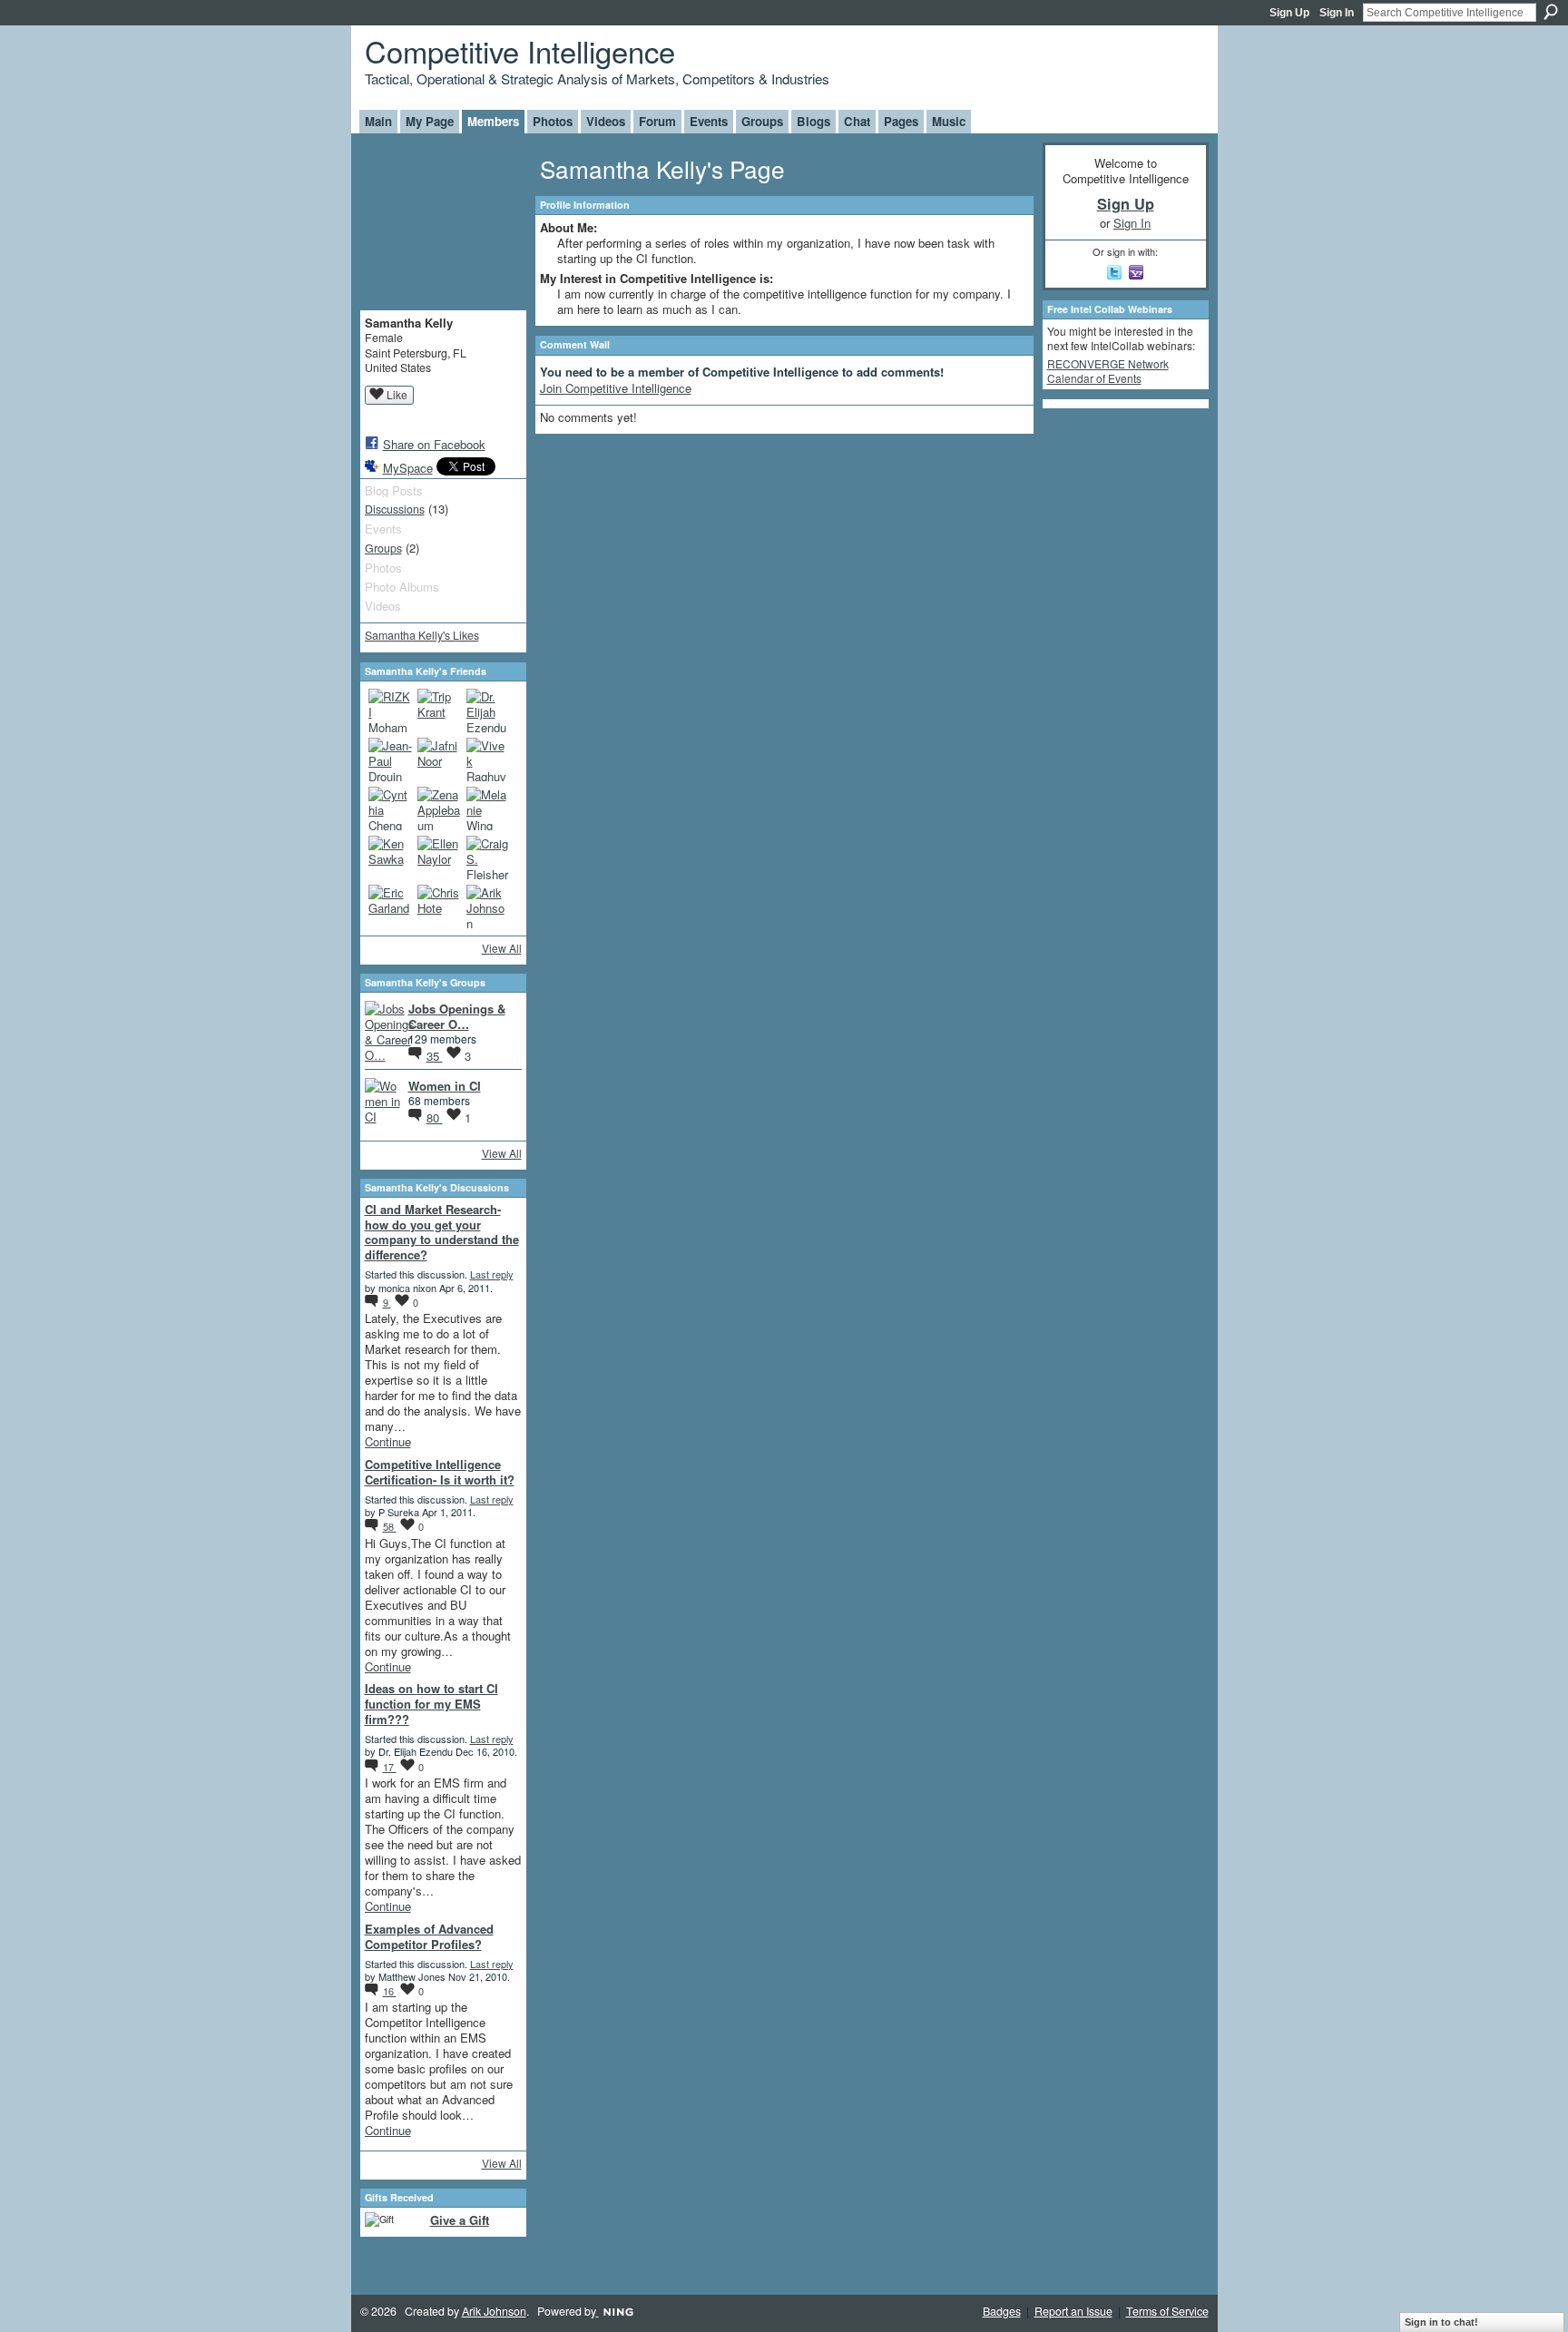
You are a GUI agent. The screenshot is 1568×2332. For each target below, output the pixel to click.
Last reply (492, 1274)
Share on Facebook (434, 444)
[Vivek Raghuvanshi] (488, 759)
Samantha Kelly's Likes (422, 635)
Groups (383, 548)
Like (397, 394)
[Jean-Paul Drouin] (390, 759)
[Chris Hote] (439, 906)
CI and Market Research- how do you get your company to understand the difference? (442, 1232)
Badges (1002, 2311)
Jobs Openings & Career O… (457, 1016)
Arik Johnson (494, 2311)
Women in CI (445, 1086)
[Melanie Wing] (488, 808)
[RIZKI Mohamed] (390, 710)
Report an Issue (1073, 2311)
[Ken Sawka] (390, 857)
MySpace (408, 468)
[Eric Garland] (390, 906)
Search (1551, 12)
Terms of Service (1167, 2311)
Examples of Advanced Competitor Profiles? (429, 1936)
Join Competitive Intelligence (616, 388)
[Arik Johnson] (488, 906)
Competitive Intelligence (520, 50)
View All (502, 948)
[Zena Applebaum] (439, 808)
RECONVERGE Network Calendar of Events (1108, 371)
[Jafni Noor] (439, 759)
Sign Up (1289, 13)
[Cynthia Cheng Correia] (390, 808)
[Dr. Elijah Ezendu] (488, 710)
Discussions (395, 509)
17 (390, 1767)
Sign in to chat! (1441, 2322)
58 (390, 1526)
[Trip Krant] (439, 710)
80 (435, 1117)
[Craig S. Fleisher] (488, 857)
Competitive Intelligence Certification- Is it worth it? (440, 1472)
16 (390, 1991)
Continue (388, 1441)
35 (435, 1056)
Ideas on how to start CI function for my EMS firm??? (431, 1704)
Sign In (1337, 13)
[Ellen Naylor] (439, 857)
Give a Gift (460, 2220)
